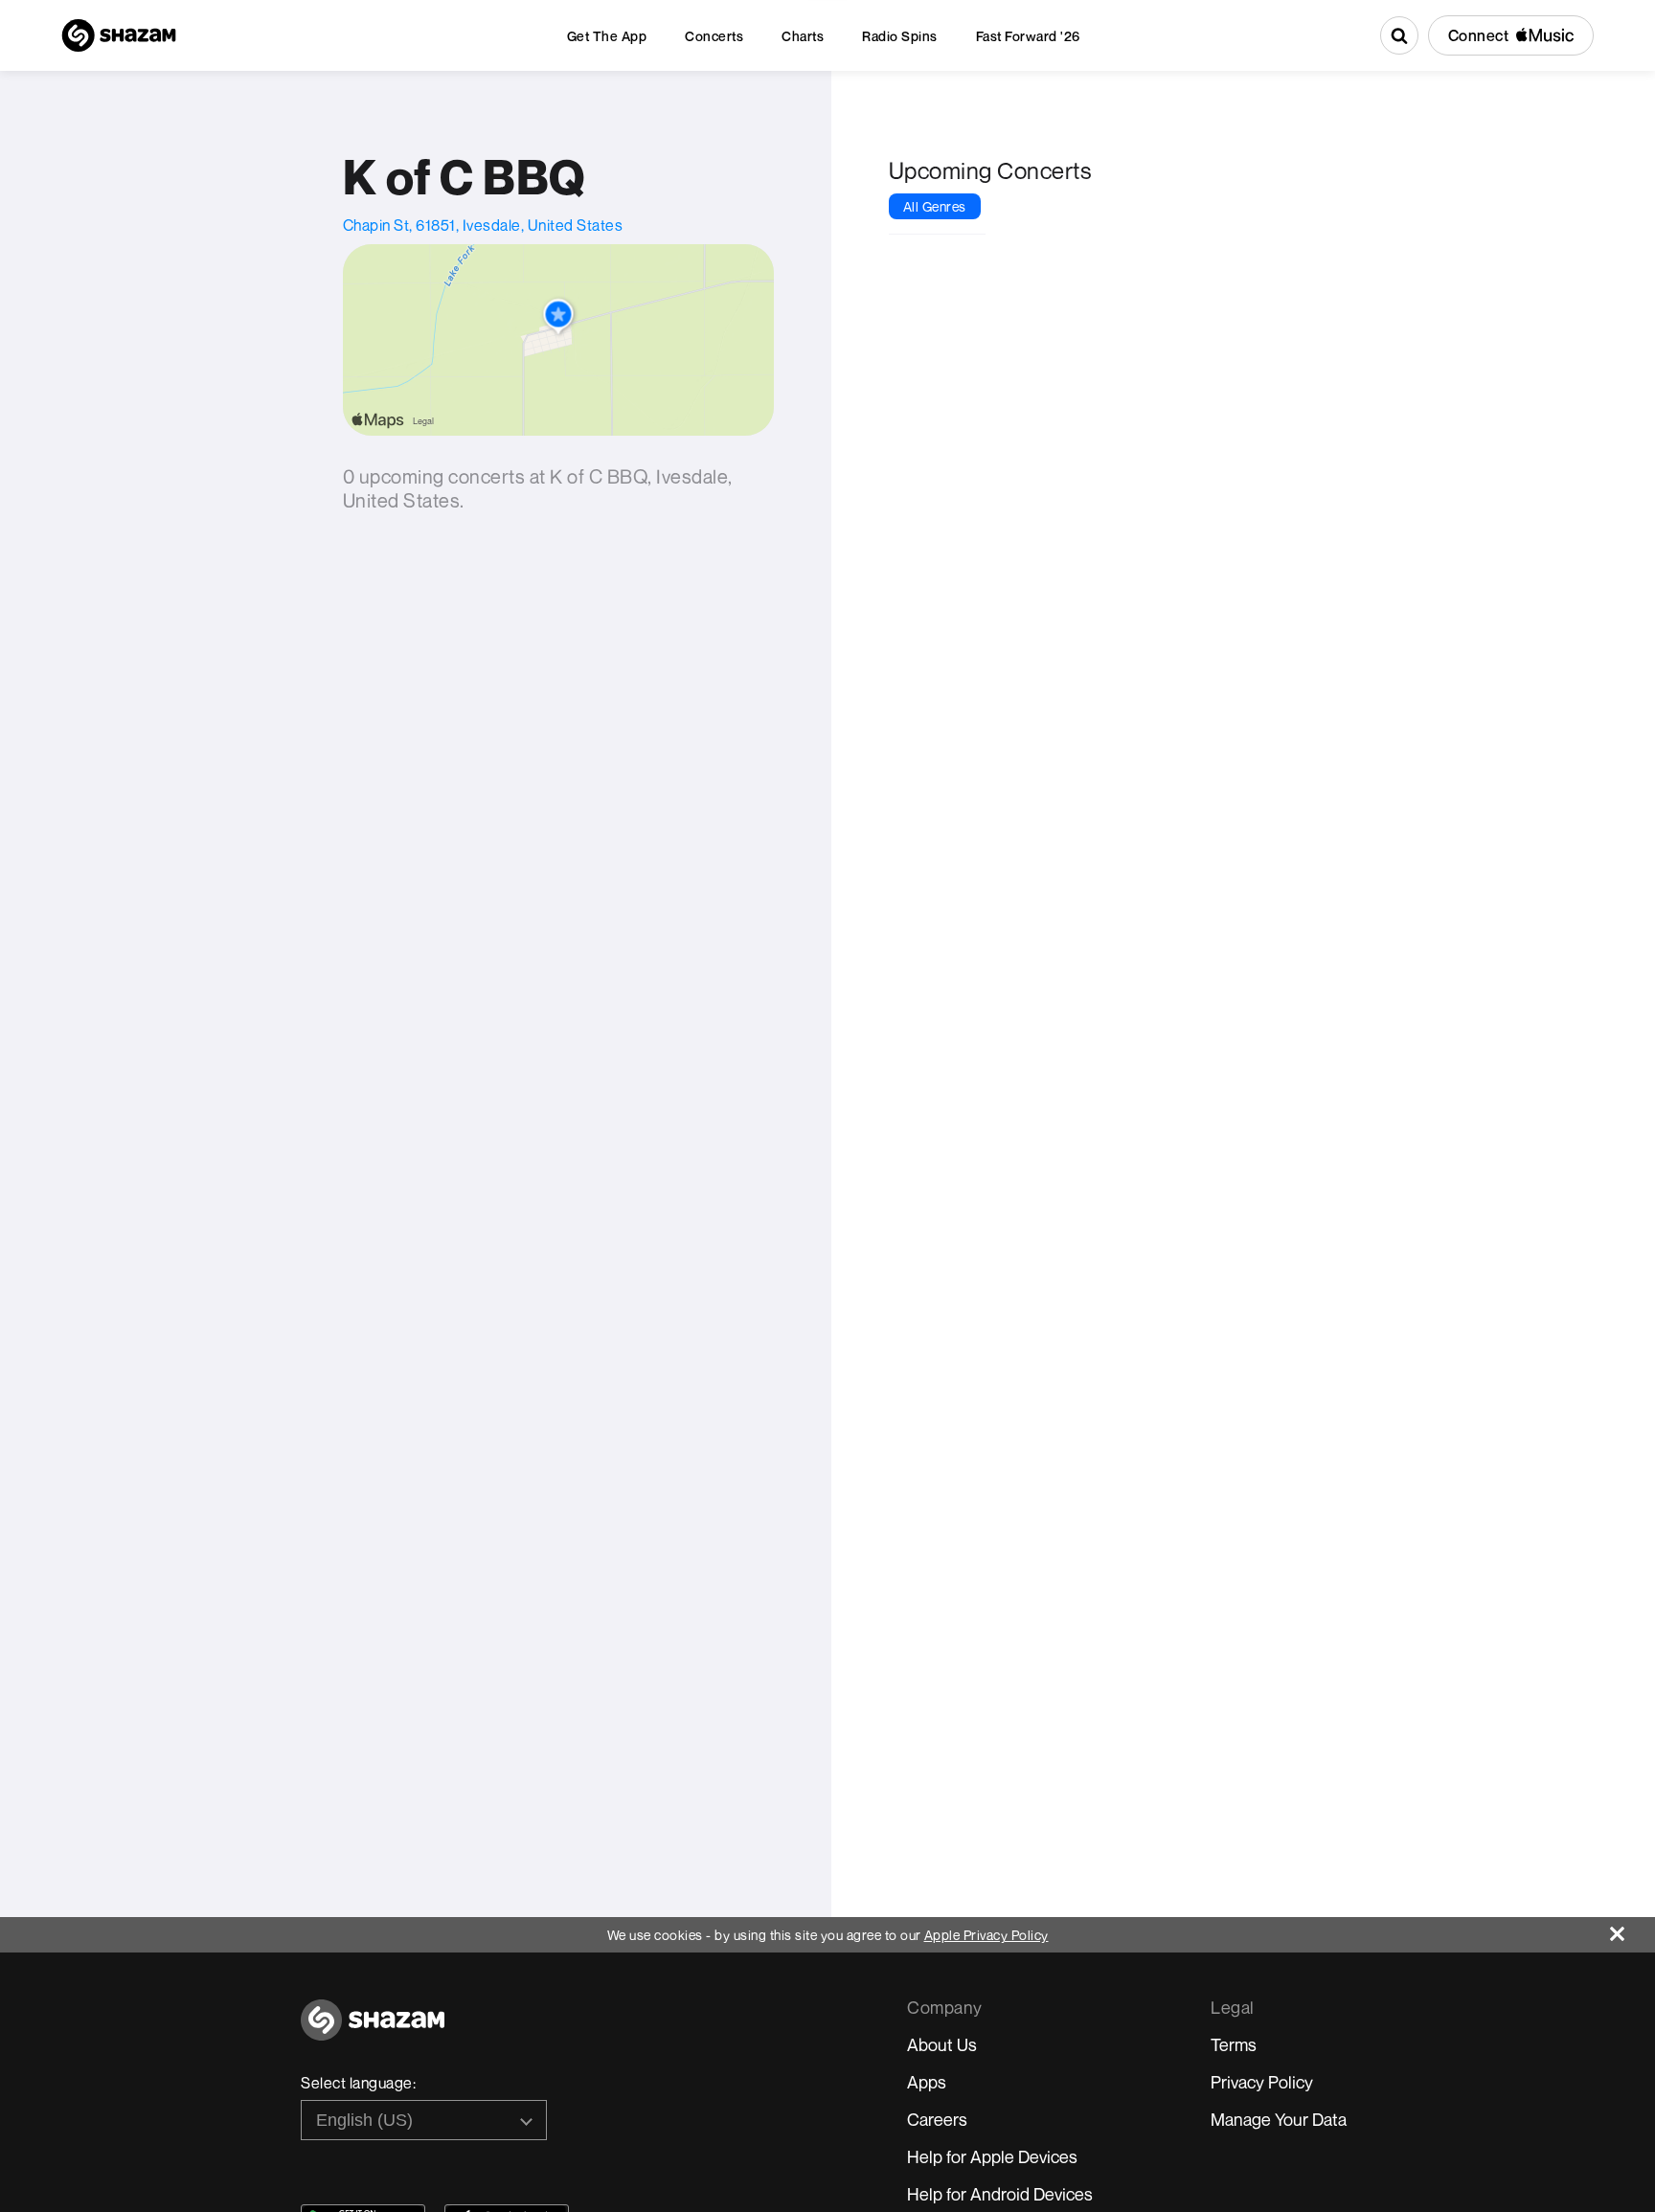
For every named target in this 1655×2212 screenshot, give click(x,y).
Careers (937, 2119)
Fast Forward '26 (1028, 36)
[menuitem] (607, 36)
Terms (1234, 2044)
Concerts (714, 36)
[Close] (1632, 1929)
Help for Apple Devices (992, 2156)
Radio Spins (900, 36)
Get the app (607, 36)
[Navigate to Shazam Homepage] (119, 35)
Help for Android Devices (1000, 2194)
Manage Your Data (1279, 2119)
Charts (803, 36)
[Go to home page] (373, 2031)
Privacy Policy (1262, 2082)
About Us (942, 2044)
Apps (927, 2082)
